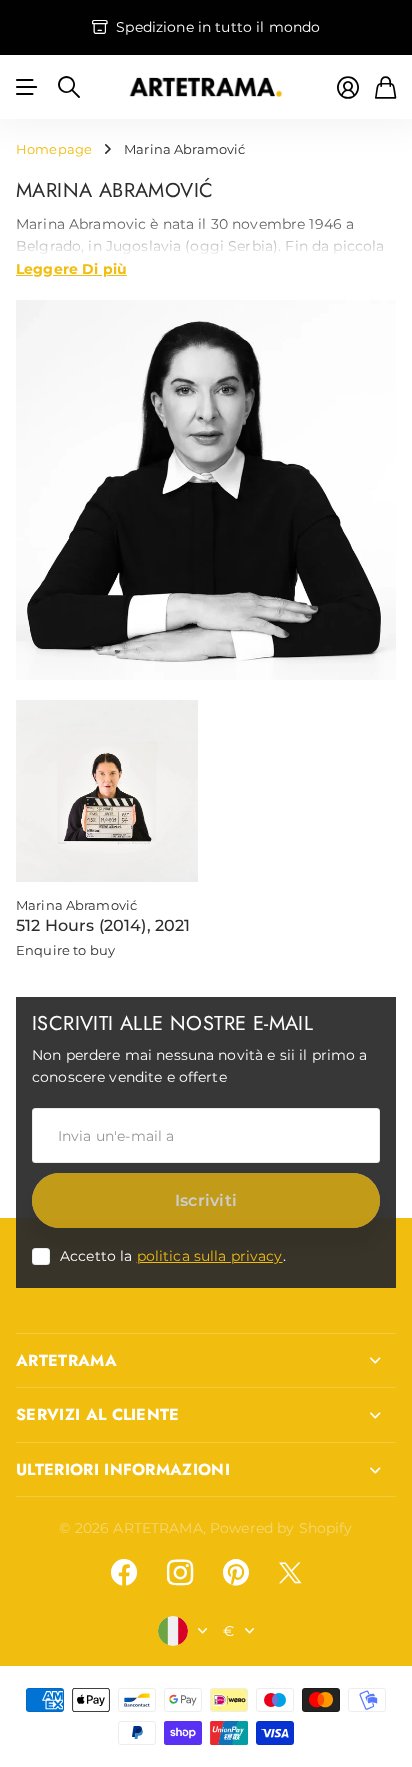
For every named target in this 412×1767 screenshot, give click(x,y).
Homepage (54, 149)
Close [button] (206, 1361)
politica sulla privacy (210, 1256)
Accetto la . (173, 1256)
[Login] (348, 87)
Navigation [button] (27, 87)
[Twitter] (290, 1572)
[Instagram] (180, 1573)
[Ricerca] (69, 87)
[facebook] (124, 1573)
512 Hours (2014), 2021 (103, 925)
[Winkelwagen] (385, 87)
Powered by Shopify (281, 1528)
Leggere (71, 268)
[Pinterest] (236, 1573)
